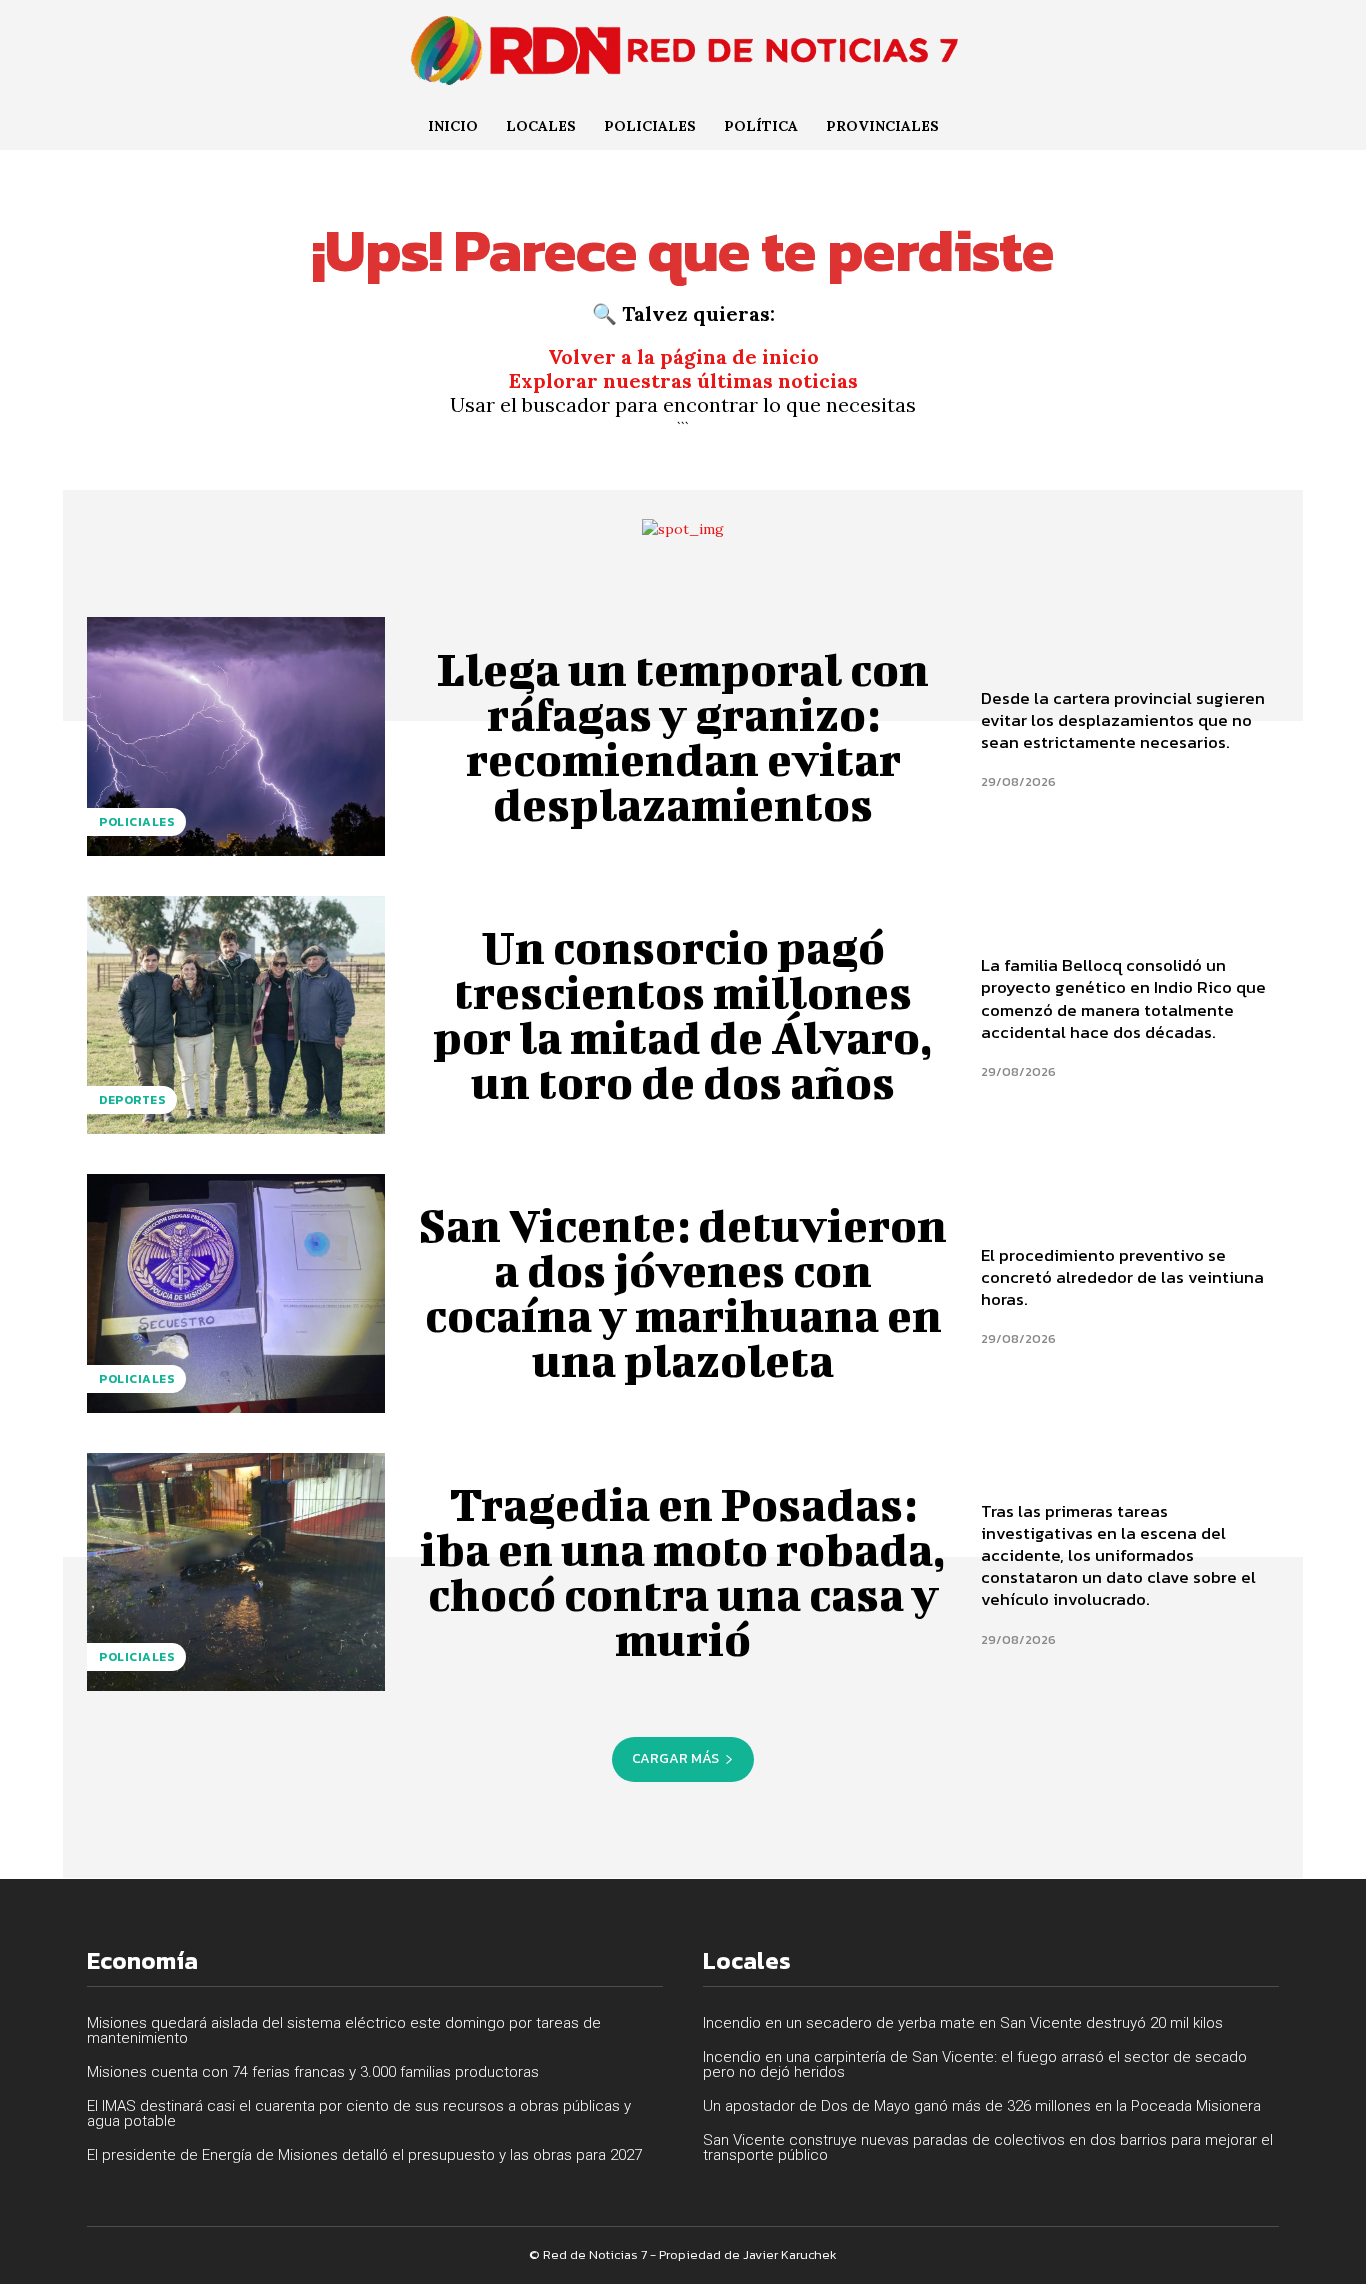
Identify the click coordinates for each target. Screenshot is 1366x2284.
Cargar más (675, 1758)
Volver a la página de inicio (683, 356)
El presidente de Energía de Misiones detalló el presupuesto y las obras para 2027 (364, 2155)
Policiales (136, 822)
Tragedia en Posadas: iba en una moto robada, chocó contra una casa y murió (683, 1571)
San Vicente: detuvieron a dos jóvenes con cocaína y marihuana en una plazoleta (683, 1292)
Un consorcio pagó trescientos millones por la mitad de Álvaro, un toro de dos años (683, 1014)
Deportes (132, 1100)
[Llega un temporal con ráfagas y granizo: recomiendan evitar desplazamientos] (236, 736)
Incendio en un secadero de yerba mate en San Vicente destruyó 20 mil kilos (963, 2023)
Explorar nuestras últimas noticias (683, 380)
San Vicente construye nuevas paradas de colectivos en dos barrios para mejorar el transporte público (988, 2147)
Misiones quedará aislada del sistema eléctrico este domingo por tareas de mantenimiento (344, 2030)
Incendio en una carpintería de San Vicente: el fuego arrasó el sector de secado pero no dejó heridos (975, 2064)
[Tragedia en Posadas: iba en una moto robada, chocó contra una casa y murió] (236, 1572)
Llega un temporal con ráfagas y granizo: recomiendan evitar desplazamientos (683, 736)
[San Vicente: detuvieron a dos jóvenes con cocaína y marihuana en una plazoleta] (236, 1293)
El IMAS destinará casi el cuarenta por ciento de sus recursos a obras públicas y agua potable (359, 2113)
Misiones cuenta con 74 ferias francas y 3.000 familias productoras (313, 2072)
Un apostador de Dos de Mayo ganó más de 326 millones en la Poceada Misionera (982, 2106)
